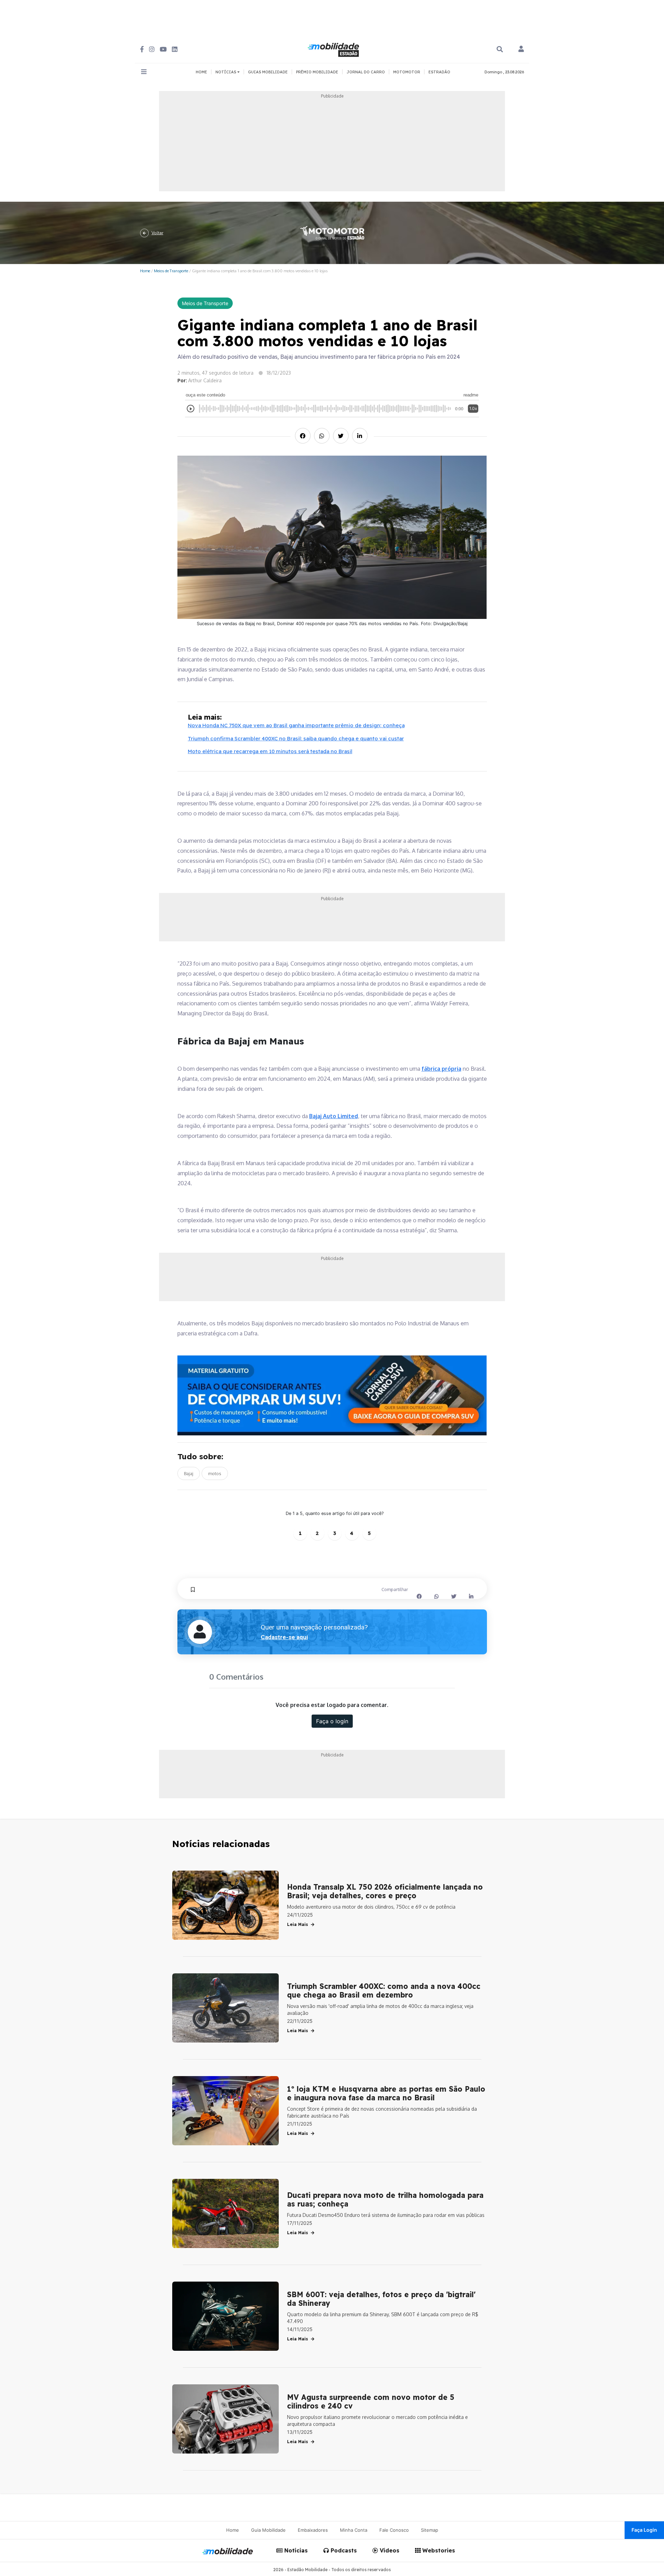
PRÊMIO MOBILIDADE (317, 72)
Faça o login (332, 1721)
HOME (201, 72)
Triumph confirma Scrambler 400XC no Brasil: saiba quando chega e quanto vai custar (296, 738)
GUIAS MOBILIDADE (268, 72)
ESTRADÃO (439, 72)
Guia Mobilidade (268, 2530)
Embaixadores (313, 2530)
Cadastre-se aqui (284, 1637)
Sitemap (430, 2530)
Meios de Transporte (171, 271)
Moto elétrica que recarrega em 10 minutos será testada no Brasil (270, 751)
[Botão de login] (521, 49)
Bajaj (189, 1473)
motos (215, 1473)
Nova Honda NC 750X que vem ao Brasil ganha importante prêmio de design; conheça (296, 725)
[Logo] (334, 49)
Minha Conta (354, 2530)
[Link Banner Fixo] (332, 1395)
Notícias (295, 2550)
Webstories (438, 2550)
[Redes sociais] (142, 49)
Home (145, 271)
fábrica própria (441, 1069)
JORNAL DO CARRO (366, 72)
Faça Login (644, 2530)
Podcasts (343, 2550)
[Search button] (500, 49)
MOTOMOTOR (407, 72)
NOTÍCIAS (226, 72)
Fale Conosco (394, 2530)
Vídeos (389, 2550)
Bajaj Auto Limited (334, 1116)
